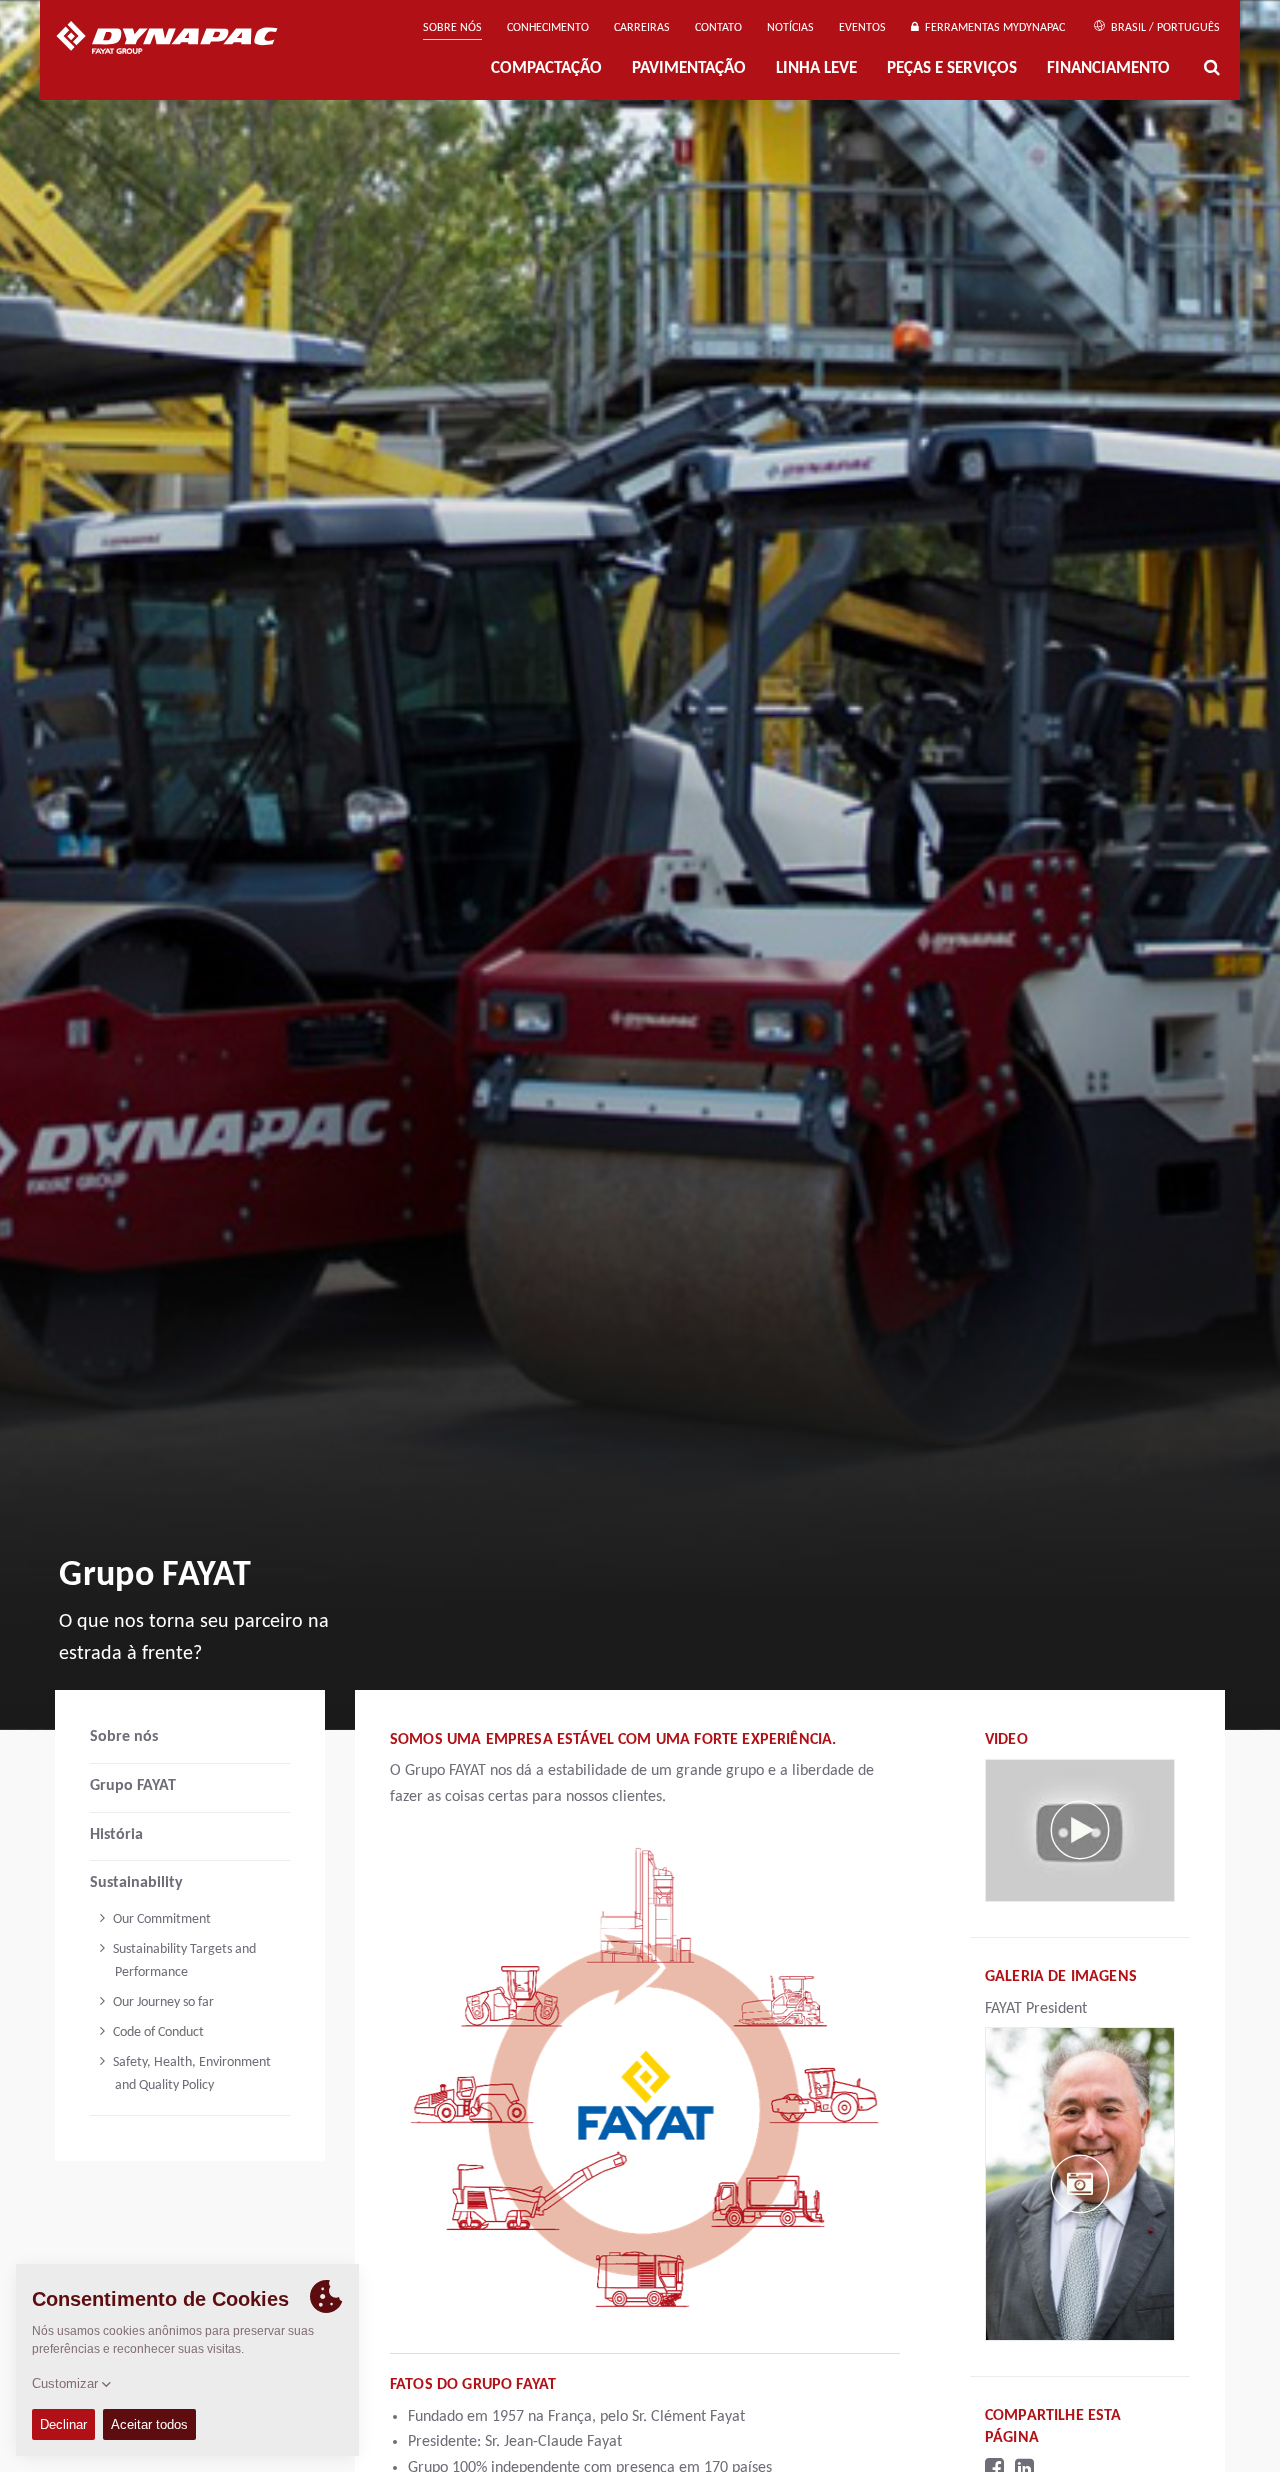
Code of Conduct (157, 2032)
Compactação (546, 68)
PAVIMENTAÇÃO (689, 68)
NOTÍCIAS (790, 28)
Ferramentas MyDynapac (992, 28)
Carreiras (642, 28)
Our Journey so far (162, 2002)
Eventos (862, 28)
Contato (718, 28)
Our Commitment (160, 1919)
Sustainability (136, 1883)
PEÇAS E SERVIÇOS (952, 68)
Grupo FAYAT (133, 1786)
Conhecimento (548, 28)
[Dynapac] (181, 40)
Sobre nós (452, 28)
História (116, 1835)
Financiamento (1108, 68)
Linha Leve (816, 68)
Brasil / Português (1164, 28)
